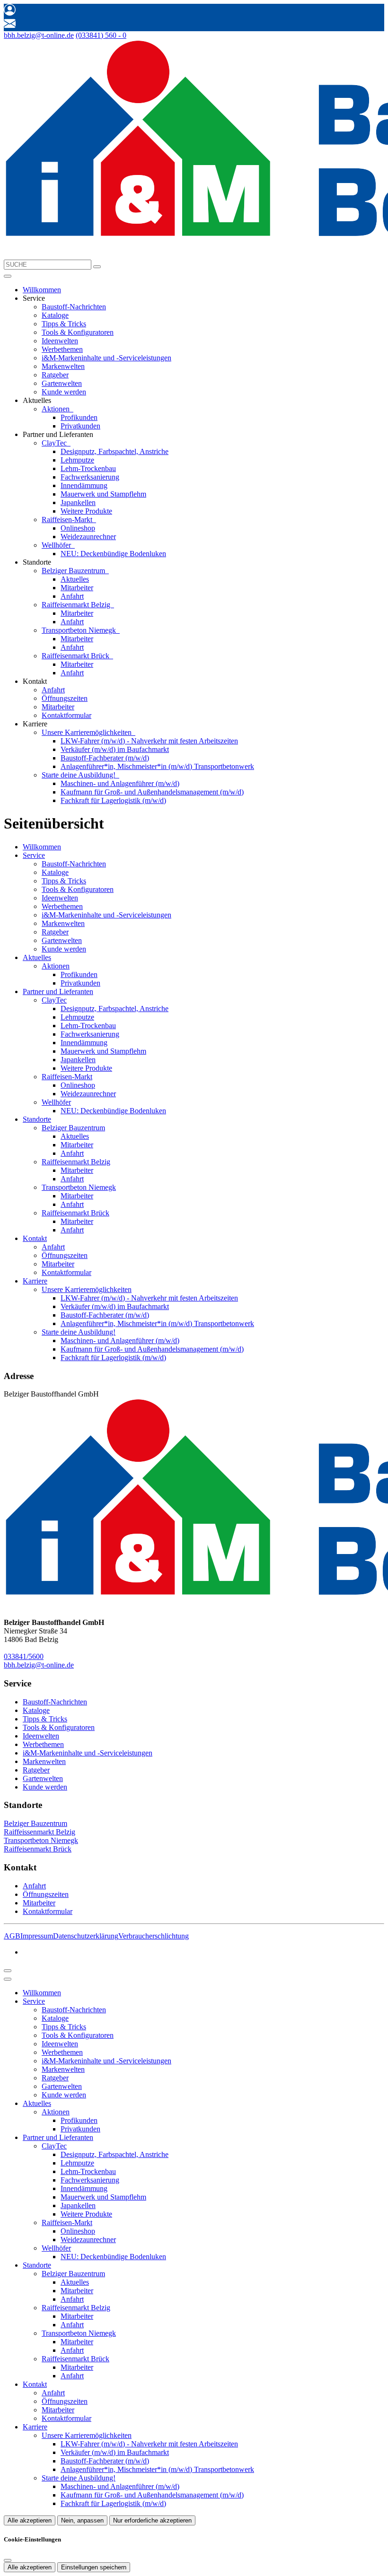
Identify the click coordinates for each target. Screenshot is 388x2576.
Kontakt (35, 1238)
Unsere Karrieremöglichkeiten (88, 732)
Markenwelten (63, 366)
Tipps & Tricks (64, 324)
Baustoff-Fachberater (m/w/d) (105, 758)
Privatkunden (80, 426)
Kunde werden (64, 392)
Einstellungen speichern (94, 2567)
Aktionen (57, 409)
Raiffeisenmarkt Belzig (77, 605)
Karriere (35, 1281)
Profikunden (79, 417)
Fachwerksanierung (90, 477)
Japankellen (78, 502)
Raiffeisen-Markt (68, 520)
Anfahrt (72, 596)
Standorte (37, 1119)
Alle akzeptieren (30, 2520)
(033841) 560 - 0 (101, 35)
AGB (12, 1936)
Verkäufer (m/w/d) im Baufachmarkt (115, 749)
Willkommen (42, 290)
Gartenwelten (62, 383)
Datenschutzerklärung (86, 1936)
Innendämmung (84, 485)
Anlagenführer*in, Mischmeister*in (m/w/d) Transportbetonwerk (157, 766)
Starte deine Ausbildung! (79, 775)
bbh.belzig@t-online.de (39, 35)
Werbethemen (62, 349)
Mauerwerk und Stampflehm (103, 494)
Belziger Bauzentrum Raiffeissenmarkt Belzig (40, 1828)
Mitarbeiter (77, 588)
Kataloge (55, 315)
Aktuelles (75, 579)
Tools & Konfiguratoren (78, 332)
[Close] (8, 1979)
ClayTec (55, 443)
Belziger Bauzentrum (74, 571)
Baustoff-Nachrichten (74, 307)
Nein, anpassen (82, 2520)
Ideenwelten (60, 341)
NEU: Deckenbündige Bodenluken (113, 554)
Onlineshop (78, 528)
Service (34, 855)
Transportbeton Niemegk (80, 630)
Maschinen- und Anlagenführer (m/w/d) (120, 783)
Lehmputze (77, 460)
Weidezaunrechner (88, 537)
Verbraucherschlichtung (154, 1936)
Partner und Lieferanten (58, 991)
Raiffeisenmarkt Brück (76, 656)
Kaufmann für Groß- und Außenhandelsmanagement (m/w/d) (152, 792)
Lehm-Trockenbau (88, 468)
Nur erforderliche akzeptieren (152, 2520)
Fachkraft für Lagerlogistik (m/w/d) (113, 800)
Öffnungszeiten (65, 698)
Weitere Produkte (86, 511)
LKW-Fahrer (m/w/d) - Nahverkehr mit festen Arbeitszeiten (149, 741)
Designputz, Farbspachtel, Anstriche (115, 451)
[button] (8, 276)
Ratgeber (55, 375)
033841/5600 (24, 1656)
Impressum (37, 1936)
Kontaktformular (66, 715)
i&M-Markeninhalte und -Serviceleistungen (106, 358)
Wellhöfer (57, 545)
